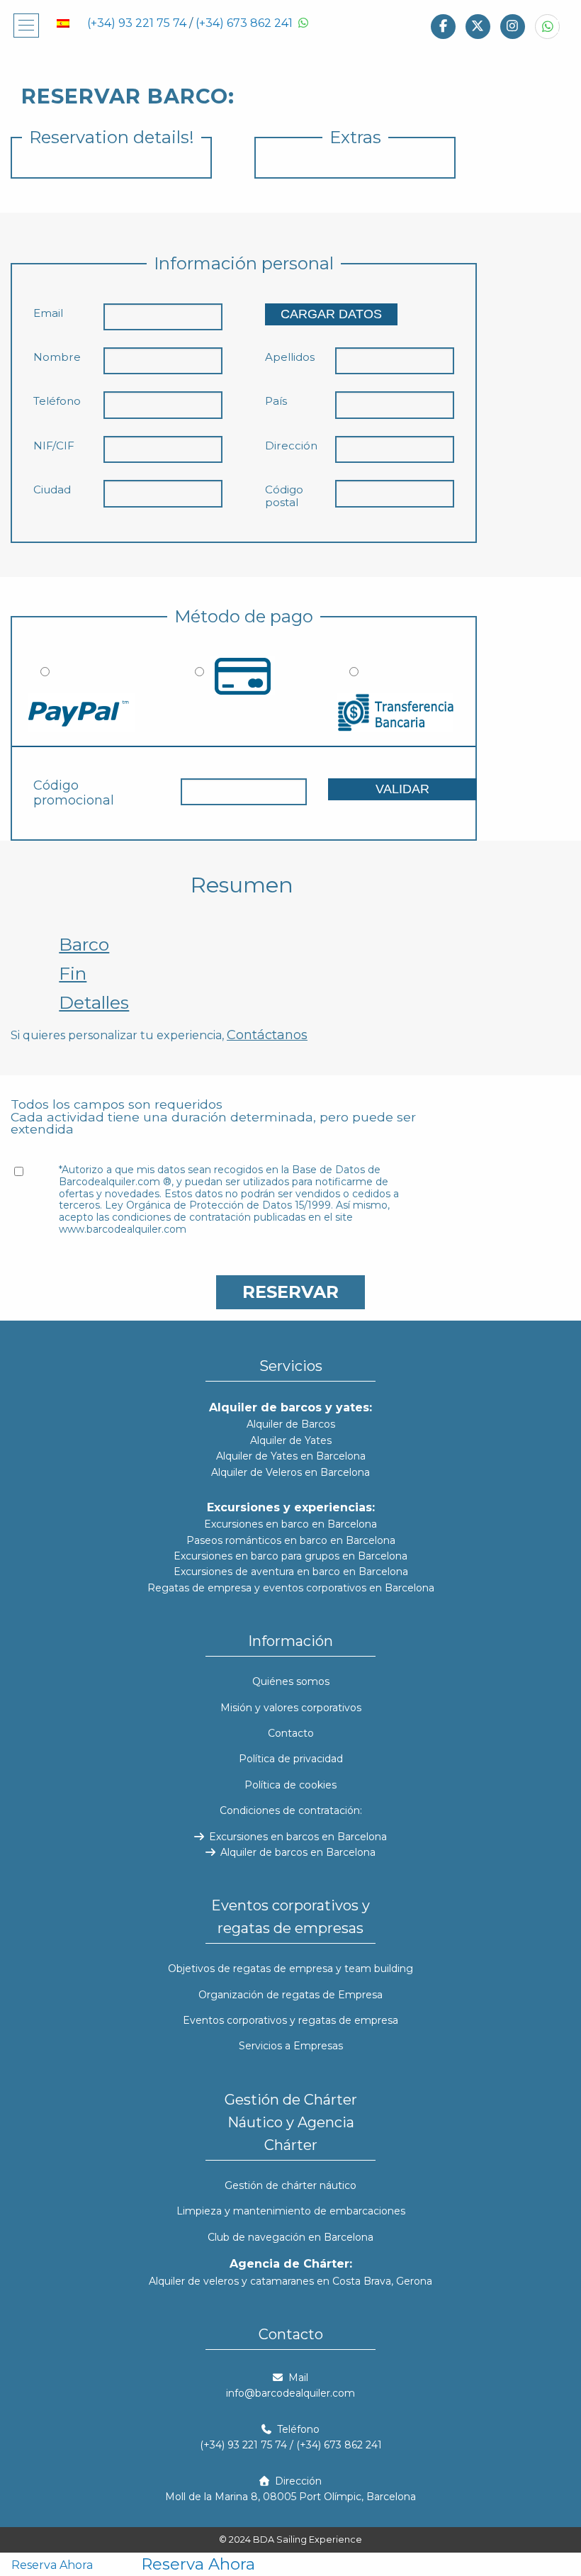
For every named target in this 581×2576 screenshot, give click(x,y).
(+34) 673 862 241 (244, 23)
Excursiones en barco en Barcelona (290, 1524)
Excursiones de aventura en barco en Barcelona (291, 1572)
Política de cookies (290, 1785)
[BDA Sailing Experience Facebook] (443, 26)
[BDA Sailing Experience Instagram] (513, 26)
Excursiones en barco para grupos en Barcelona (290, 1556)
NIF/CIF (54, 446)
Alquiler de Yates (291, 1440)
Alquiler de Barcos (291, 1424)
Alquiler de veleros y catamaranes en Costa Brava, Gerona (290, 2281)
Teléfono (57, 401)
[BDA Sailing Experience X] (478, 26)
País (276, 401)
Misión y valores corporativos (291, 1708)
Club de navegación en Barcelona (290, 2237)
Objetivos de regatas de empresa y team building (290, 1969)
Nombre (57, 357)
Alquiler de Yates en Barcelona (291, 1456)
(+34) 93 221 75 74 (137, 23)
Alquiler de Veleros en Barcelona (290, 1472)
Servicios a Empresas (291, 2046)
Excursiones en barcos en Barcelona (297, 1837)
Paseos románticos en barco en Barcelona (291, 1540)
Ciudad (52, 490)
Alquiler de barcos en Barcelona (297, 1852)
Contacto (291, 1733)
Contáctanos (267, 1035)
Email (48, 313)
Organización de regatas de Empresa (290, 1995)
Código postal (284, 496)
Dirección (291, 446)
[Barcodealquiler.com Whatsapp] (547, 26)
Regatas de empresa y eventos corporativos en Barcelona (291, 1588)
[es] (63, 22)
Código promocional (74, 794)
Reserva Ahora (52, 2566)
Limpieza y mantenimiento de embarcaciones (291, 2211)
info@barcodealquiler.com (290, 2393)
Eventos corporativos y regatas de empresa (290, 2020)
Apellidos (290, 357)
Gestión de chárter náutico (290, 2185)
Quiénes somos (291, 1681)
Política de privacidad (291, 1759)
